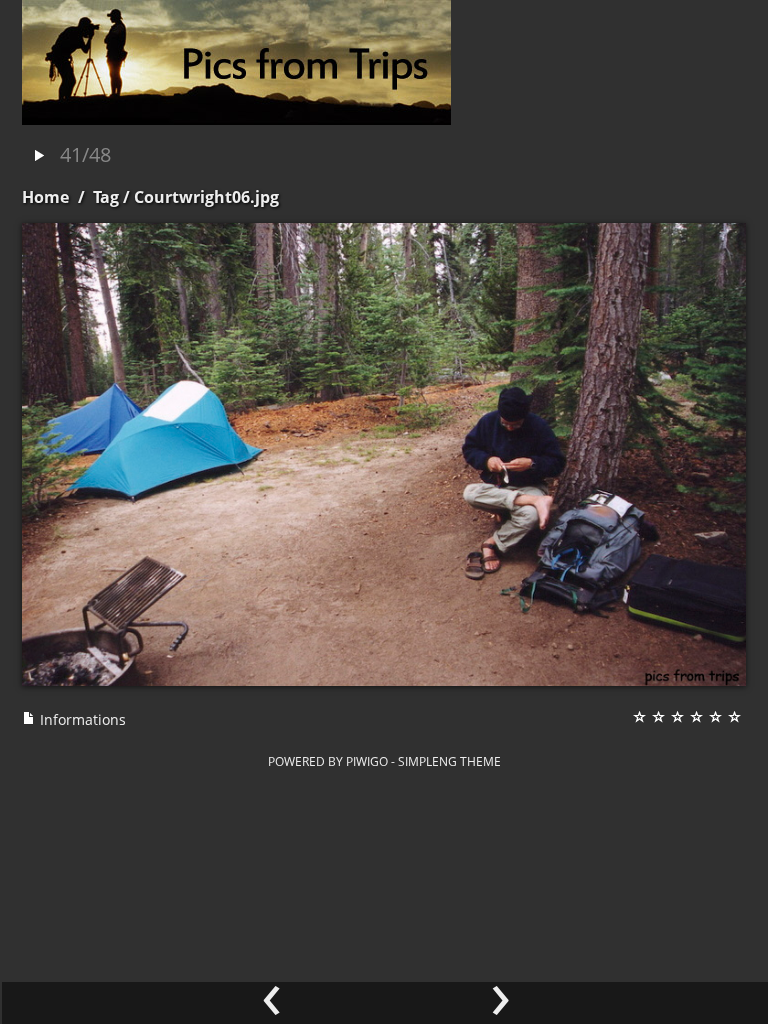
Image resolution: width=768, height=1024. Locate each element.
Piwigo (367, 761)
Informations (81, 719)
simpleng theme (449, 761)
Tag (106, 197)
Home (45, 197)
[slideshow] (39, 156)
